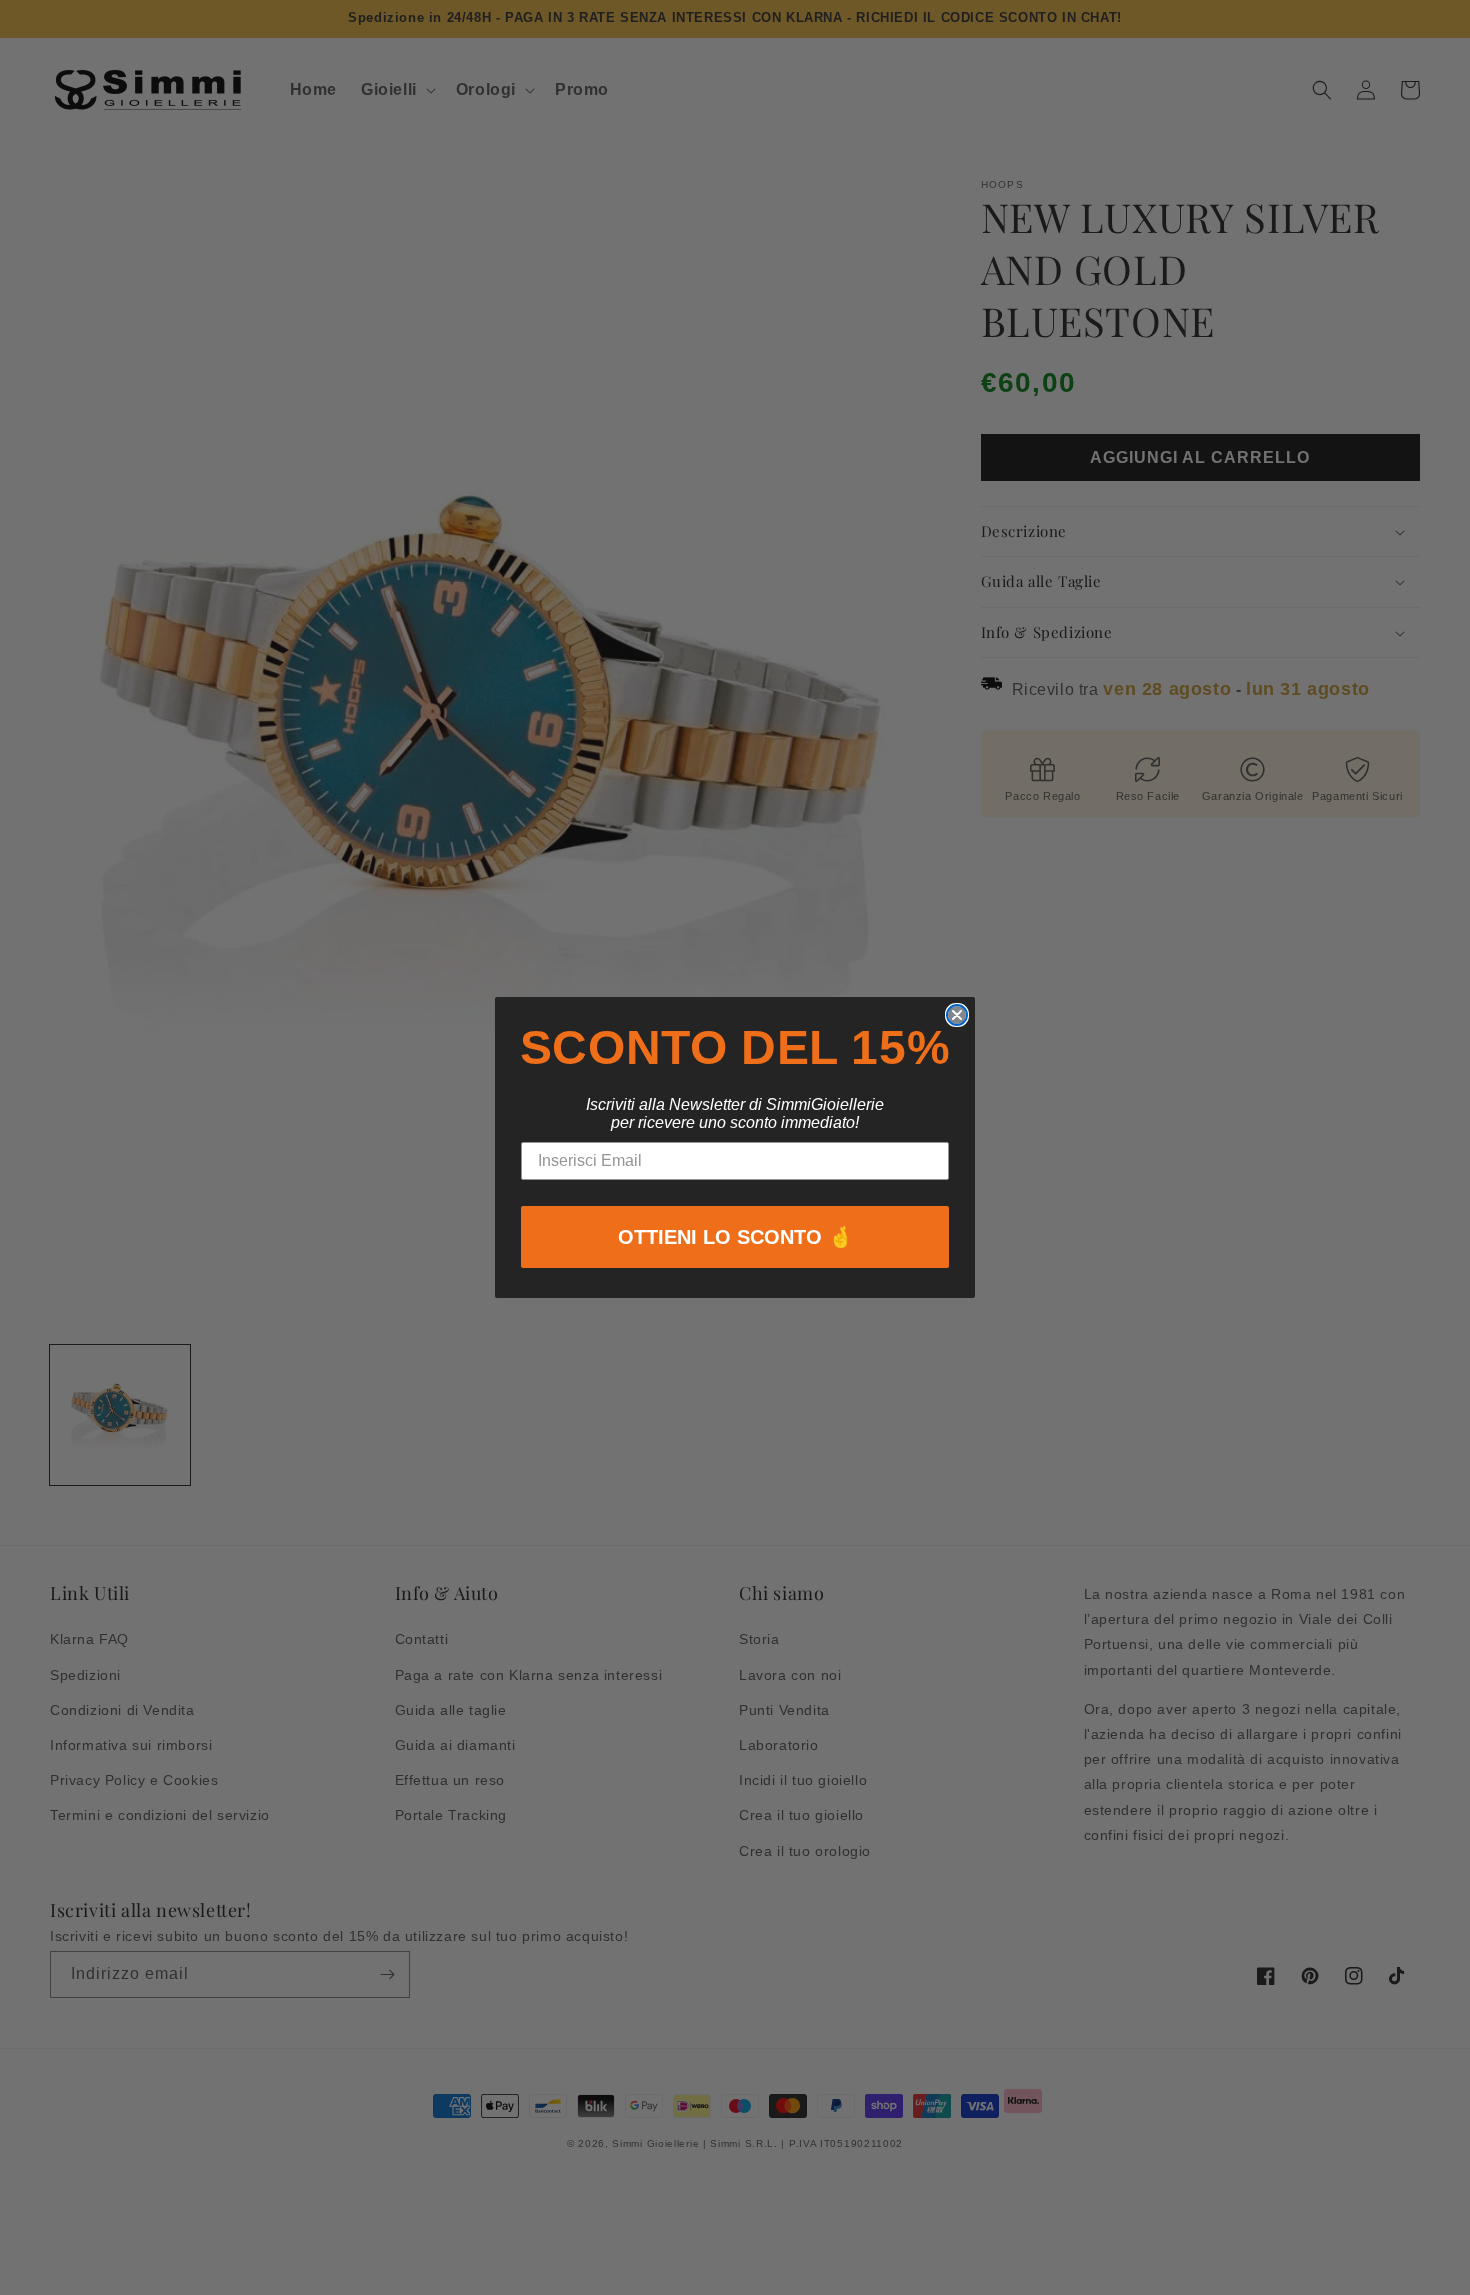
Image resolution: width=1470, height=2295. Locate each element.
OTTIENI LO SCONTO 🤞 (735, 1237)
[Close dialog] (957, 1015)
